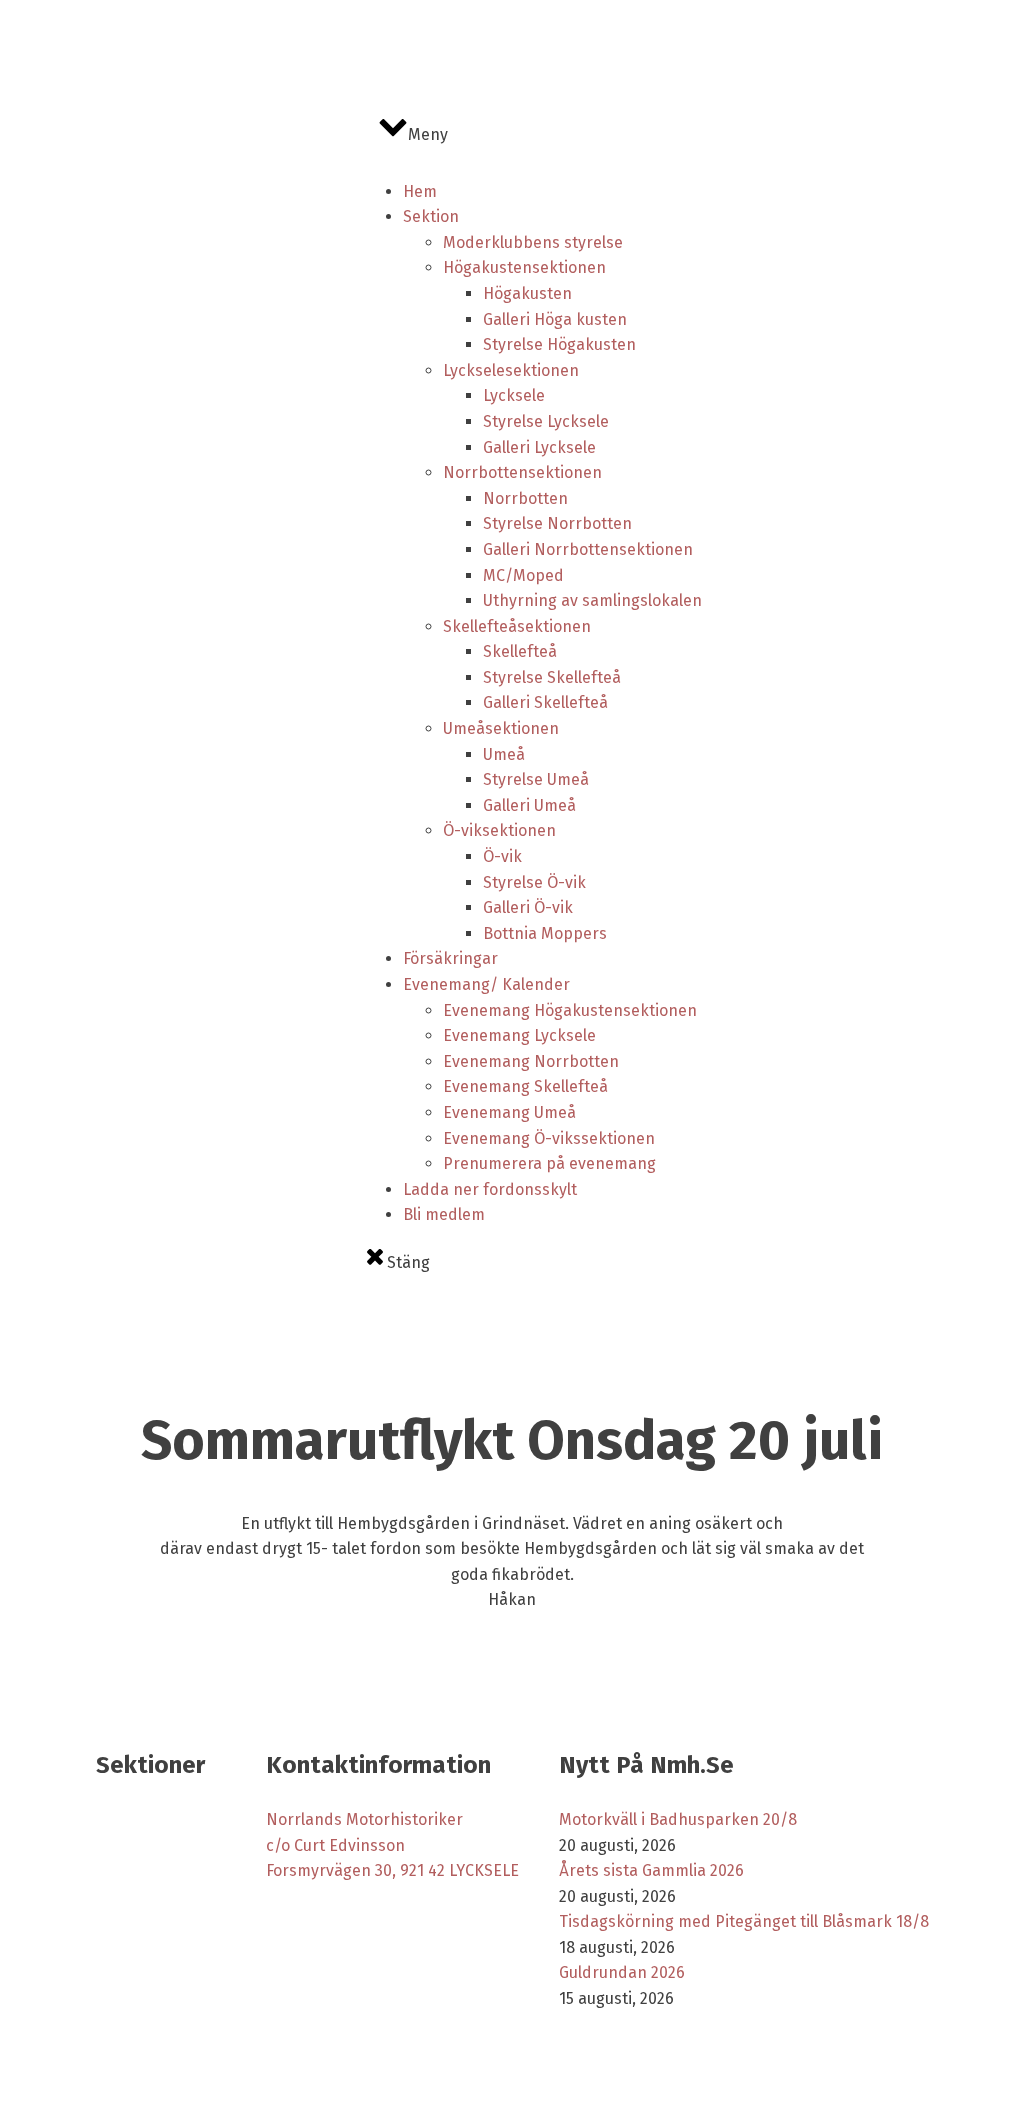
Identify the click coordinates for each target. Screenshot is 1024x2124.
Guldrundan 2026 (622, 1972)
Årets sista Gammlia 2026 (651, 1870)
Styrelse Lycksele (546, 421)
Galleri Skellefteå (545, 702)
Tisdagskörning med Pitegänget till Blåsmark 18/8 (744, 1921)
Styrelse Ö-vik (534, 882)
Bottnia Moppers (545, 933)
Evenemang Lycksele (519, 1035)
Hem (420, 191)
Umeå (504, 754)
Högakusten (527, 293)
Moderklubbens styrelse (533, 242)
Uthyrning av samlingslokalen (592, 600)
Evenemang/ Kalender (486, 984)
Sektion (431, 216)
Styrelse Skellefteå (552, 677)
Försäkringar (450, 958)
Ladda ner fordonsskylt (490, 1189)
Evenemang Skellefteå (525, 1086)
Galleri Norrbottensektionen (588, 549)
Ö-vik (502, 856)
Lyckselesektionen (511, 370)
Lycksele (514, 395)
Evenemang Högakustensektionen (570, 1010)
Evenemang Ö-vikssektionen (549, 1138)
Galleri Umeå (529, 805)
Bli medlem (444, 1214)
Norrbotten (525, 498)
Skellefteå (520, 651)
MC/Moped (523, 575)
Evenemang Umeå (509, 1112)
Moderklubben (307, 1893)
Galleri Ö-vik (528, 907)
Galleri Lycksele (539, 447)
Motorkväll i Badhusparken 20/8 (678, 1819)
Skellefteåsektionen (517, 626)
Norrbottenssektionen (161, 1858)
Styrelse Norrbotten (557, 523)
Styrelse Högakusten (559, 344)
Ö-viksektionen (499, 830)
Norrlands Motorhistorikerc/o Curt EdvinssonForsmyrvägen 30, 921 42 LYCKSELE (392, 1845)
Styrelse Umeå (536, 779)
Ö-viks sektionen (144, 1920)
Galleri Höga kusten (555, 319)
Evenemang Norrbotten (531, 1061)
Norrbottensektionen (522, 472)
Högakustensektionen (524, 267)
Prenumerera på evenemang (549, 1163)
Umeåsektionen (501, 728)
